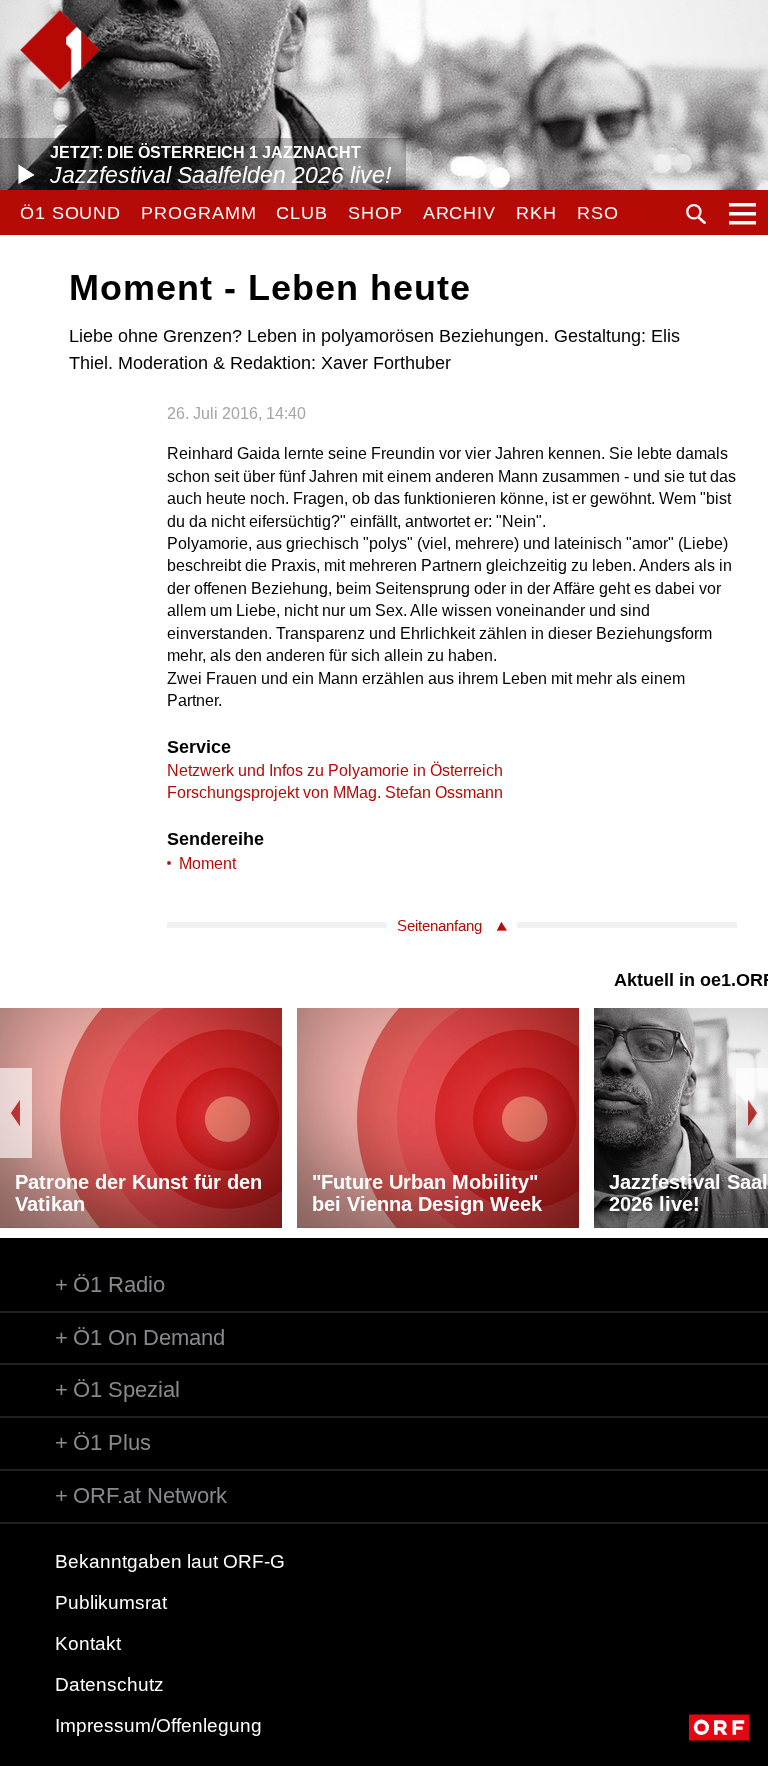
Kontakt (88, 1643)
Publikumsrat (111, 1602)
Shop (375, 213)
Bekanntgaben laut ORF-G (170, 1561)
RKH (536, 213)
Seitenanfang (439, 925)
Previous (16, 1113)
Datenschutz (109, 1684)
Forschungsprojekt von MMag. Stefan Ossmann (335, 792)
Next (752, 1113)
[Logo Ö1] (60, 50)
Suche (696, 214)
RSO (598, 213)
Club (302, 213)
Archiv (459, 213)
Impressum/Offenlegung (158, 1725)
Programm (198, 213)
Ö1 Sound (70, 213)
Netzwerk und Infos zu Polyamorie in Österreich (335, 770)
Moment (207, 863)
